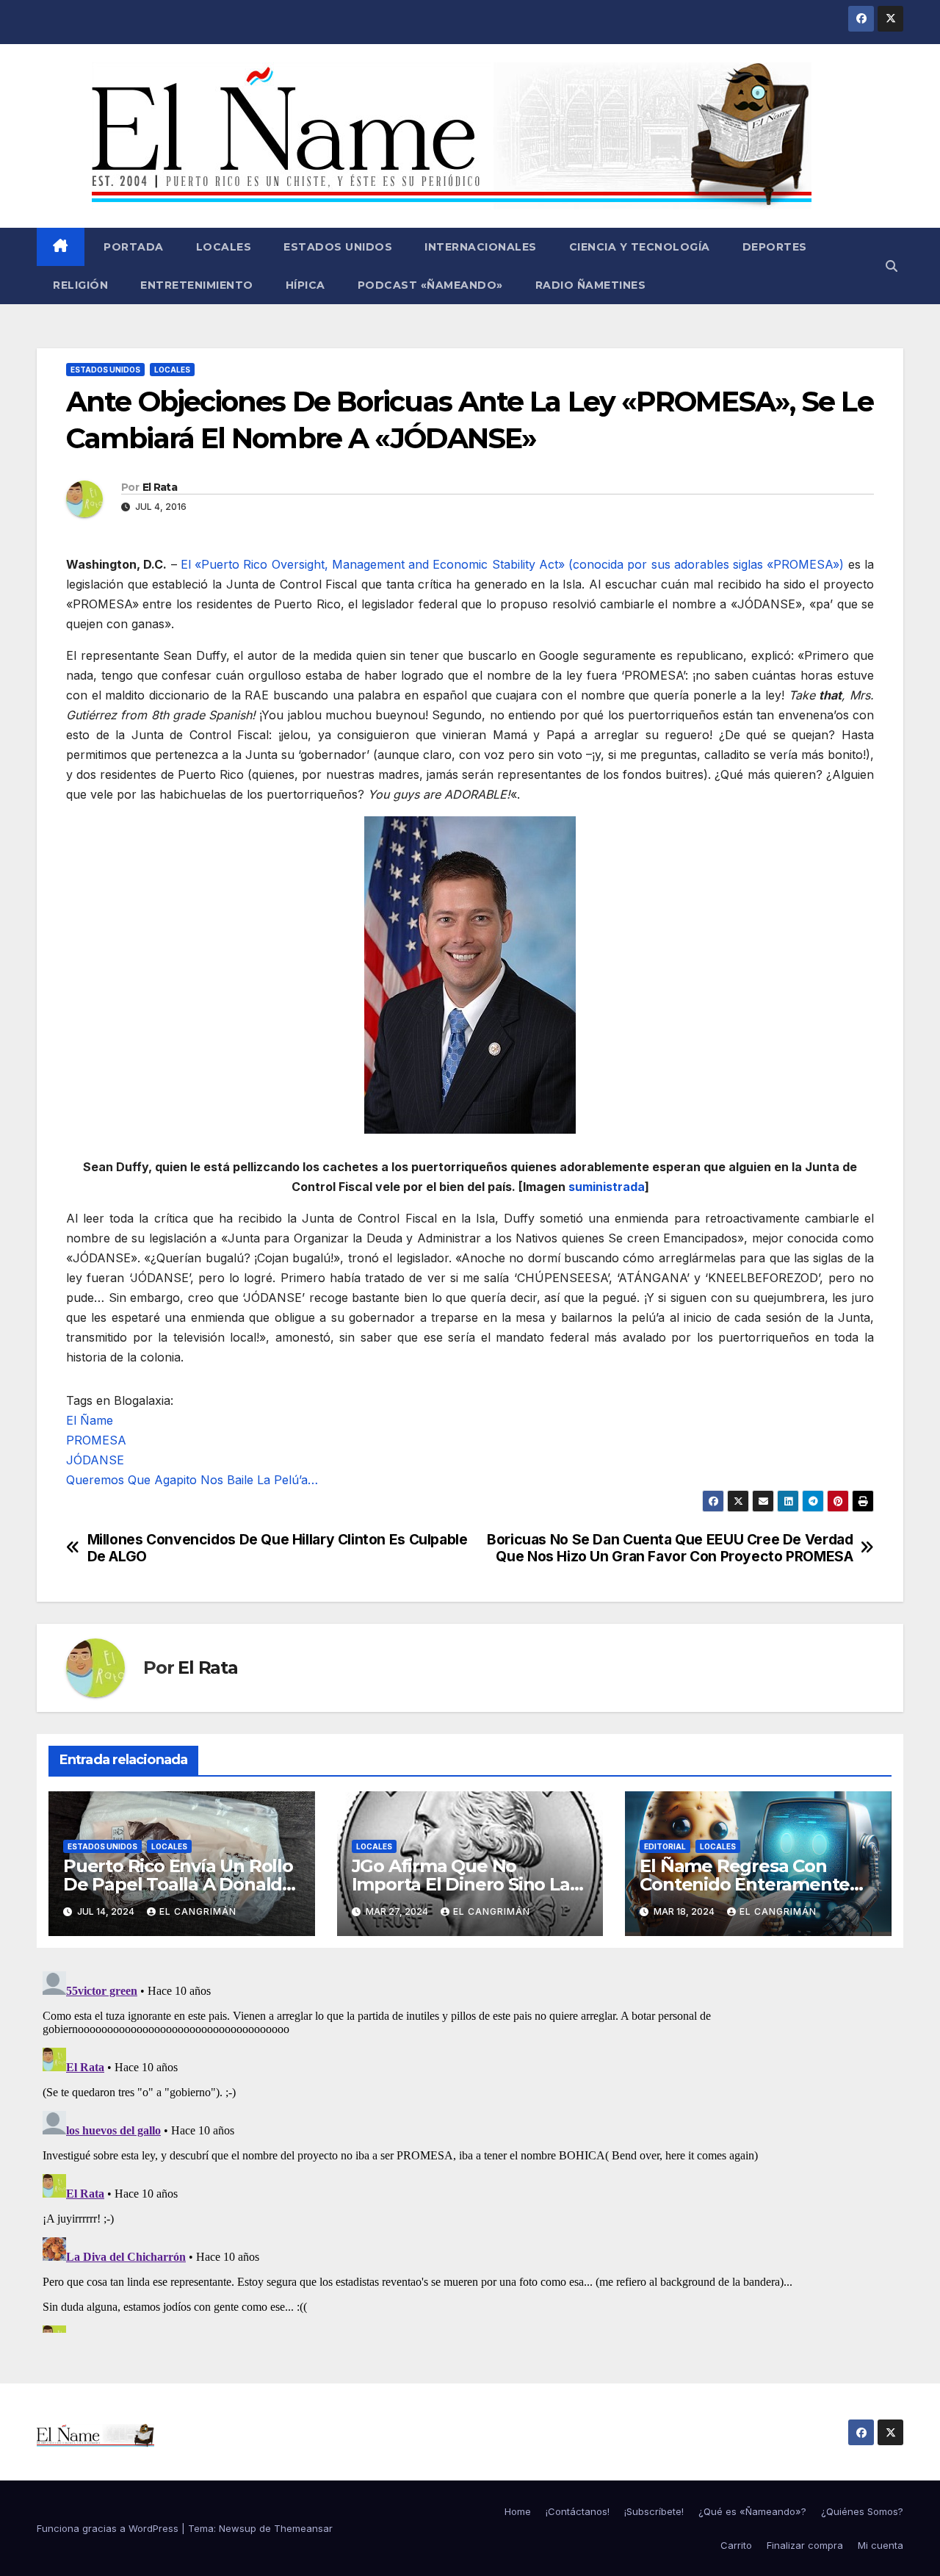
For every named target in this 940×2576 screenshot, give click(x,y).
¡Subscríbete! (654, 2511)
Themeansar (303, 2528)
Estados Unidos (338, 247)
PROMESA (96, 1440)
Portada (132, 247)
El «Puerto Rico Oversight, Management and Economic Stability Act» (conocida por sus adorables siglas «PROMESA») (513, 564)
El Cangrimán (198, 1911)
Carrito (736, 2545)
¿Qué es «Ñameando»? (752, 2511)
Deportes (775, 247)
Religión (80, 285)
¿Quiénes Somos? (862, 2511)
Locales (224, 247)
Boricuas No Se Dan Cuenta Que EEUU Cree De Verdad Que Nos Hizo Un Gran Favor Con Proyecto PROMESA (670, 1548)
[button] (892, 266)
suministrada (607, 1187)
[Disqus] (470, 2149)
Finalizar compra (805, 2545)
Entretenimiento (197, 285)
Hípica (305, 285)
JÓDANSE (95, 1460)
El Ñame (90, 1420)
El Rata (160, 487)
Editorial (665, 1846)
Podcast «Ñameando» (430, 285)
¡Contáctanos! (578, 2511)
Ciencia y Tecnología (640, 247)
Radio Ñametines (591, 285)
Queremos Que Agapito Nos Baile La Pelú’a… (192, 1480)
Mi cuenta (881, 2545)
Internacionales (481, 247)
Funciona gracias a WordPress (109, 2528)
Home (518, 2511)
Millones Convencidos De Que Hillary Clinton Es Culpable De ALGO (278, 1548)
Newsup (238, 2528)
